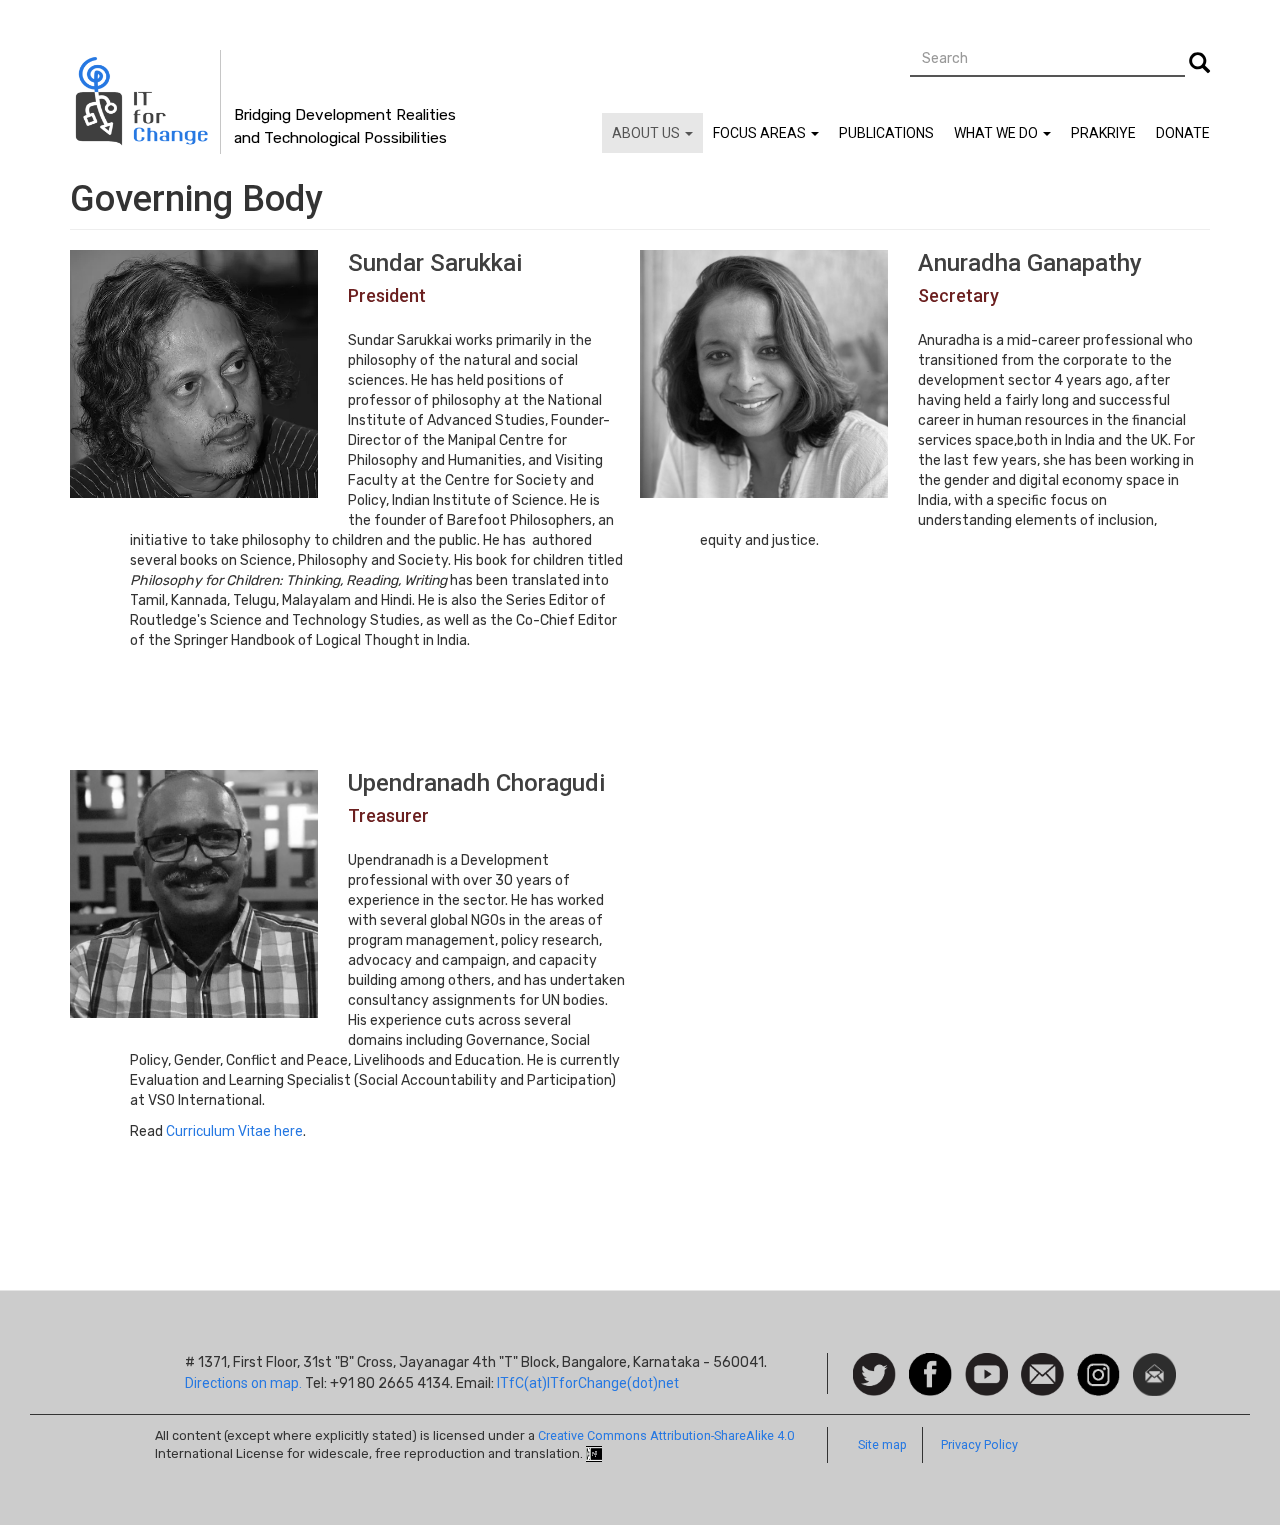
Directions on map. (243, 1383)
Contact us (1042, 1373)
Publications (886, 133)
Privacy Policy (979, 1444)
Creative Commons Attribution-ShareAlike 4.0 (666, 1435)
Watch (985, 1363)
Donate (1183, 133)
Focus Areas (761, 133)
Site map (882, 1444)
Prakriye (1103, 133)
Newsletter (1154, 1363)
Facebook (930, 1363)
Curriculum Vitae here (234, 1131)
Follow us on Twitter (874, 1375)
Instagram (1098, 1363)
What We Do (997, 133)
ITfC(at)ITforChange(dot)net (588, 1383)
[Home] (145, 102)
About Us (647, 133)
